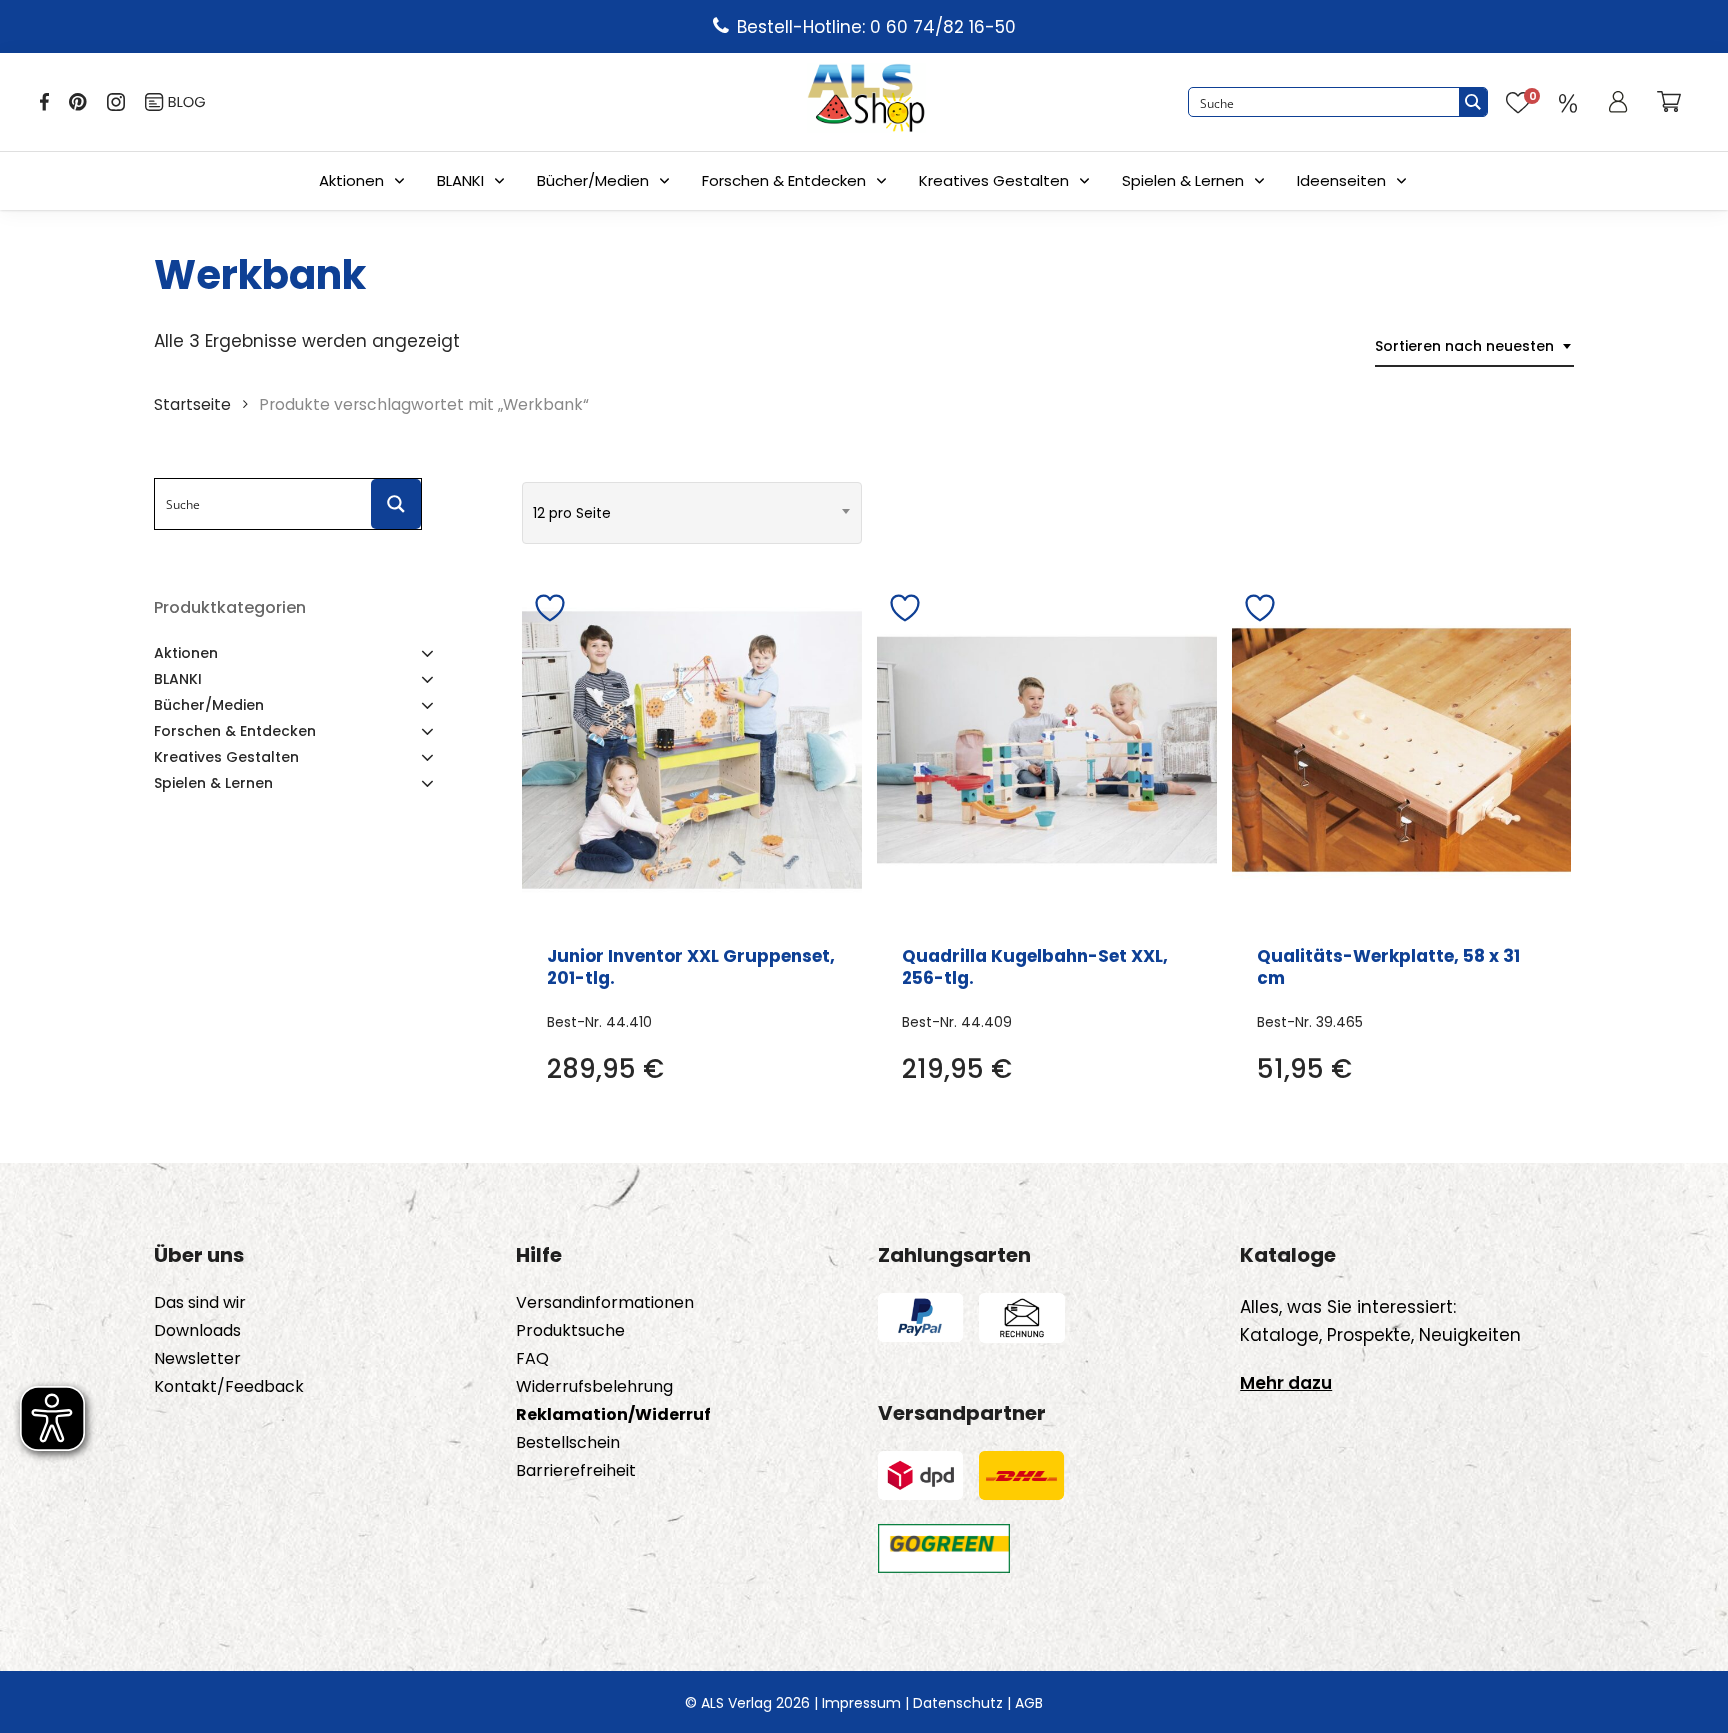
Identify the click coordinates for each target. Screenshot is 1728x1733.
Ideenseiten (1341, 180)
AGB (1029, 1703)
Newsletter (197, 1359)
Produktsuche (570, 1331)
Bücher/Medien (593, 180)
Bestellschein (568, 1443)
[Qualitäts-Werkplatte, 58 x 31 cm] (1402, 750)
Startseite (192, 404)
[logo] (866, 102)
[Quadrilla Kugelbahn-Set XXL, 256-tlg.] (1047, 750)
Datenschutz (958, 1703)
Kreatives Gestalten (994, 180)
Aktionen (351, 180)
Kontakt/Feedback (229, 1387)
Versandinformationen (605, 1303)
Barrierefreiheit (576, 1471)
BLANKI (460, 180)
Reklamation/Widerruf (613, 1415)
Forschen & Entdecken (784, 180)
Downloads (197, 1331)
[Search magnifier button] (1473, 102)
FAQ (532, 1359)
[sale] (1568, 102)
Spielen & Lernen (1183, 180)
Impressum (861, 1703)
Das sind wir (200, 1303)
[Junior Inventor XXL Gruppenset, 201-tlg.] (692, 750)
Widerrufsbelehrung (594, 1387)
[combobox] (1474, 346)
